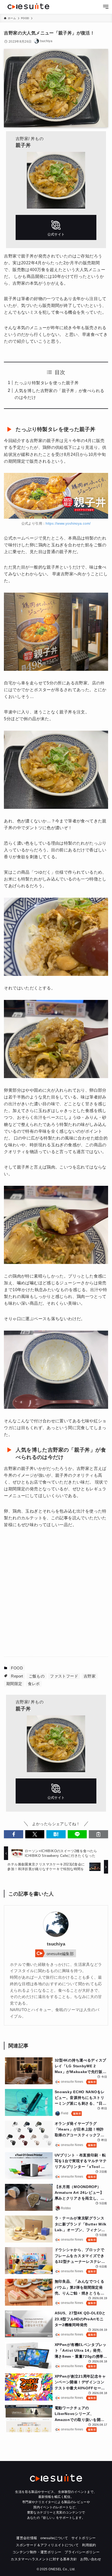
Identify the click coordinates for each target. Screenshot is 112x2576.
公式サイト (56, 227)
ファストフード (64, 1676)
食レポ (34, 1684)
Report (17, 1676)
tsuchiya (56, 1944)
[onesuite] (28, 6)
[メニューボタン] (106, 7)
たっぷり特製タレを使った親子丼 (47, 383)
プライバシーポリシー (82, 2552)
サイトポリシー (84, 2538)
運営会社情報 (27, 2538)
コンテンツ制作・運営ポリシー (37, 2552)
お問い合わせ (91, 2559)
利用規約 (89, 2545)
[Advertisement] (56, 1592)
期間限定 (14, 1684)
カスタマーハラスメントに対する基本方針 (44, 2559)
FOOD (17, 1668)
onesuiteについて (54, 2538)
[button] (13, 1834)
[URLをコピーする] (98, 1834)
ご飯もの (37, 1676)
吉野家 (90, 1676)
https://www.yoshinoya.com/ (68, 523)
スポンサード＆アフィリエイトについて (47, 2545)
